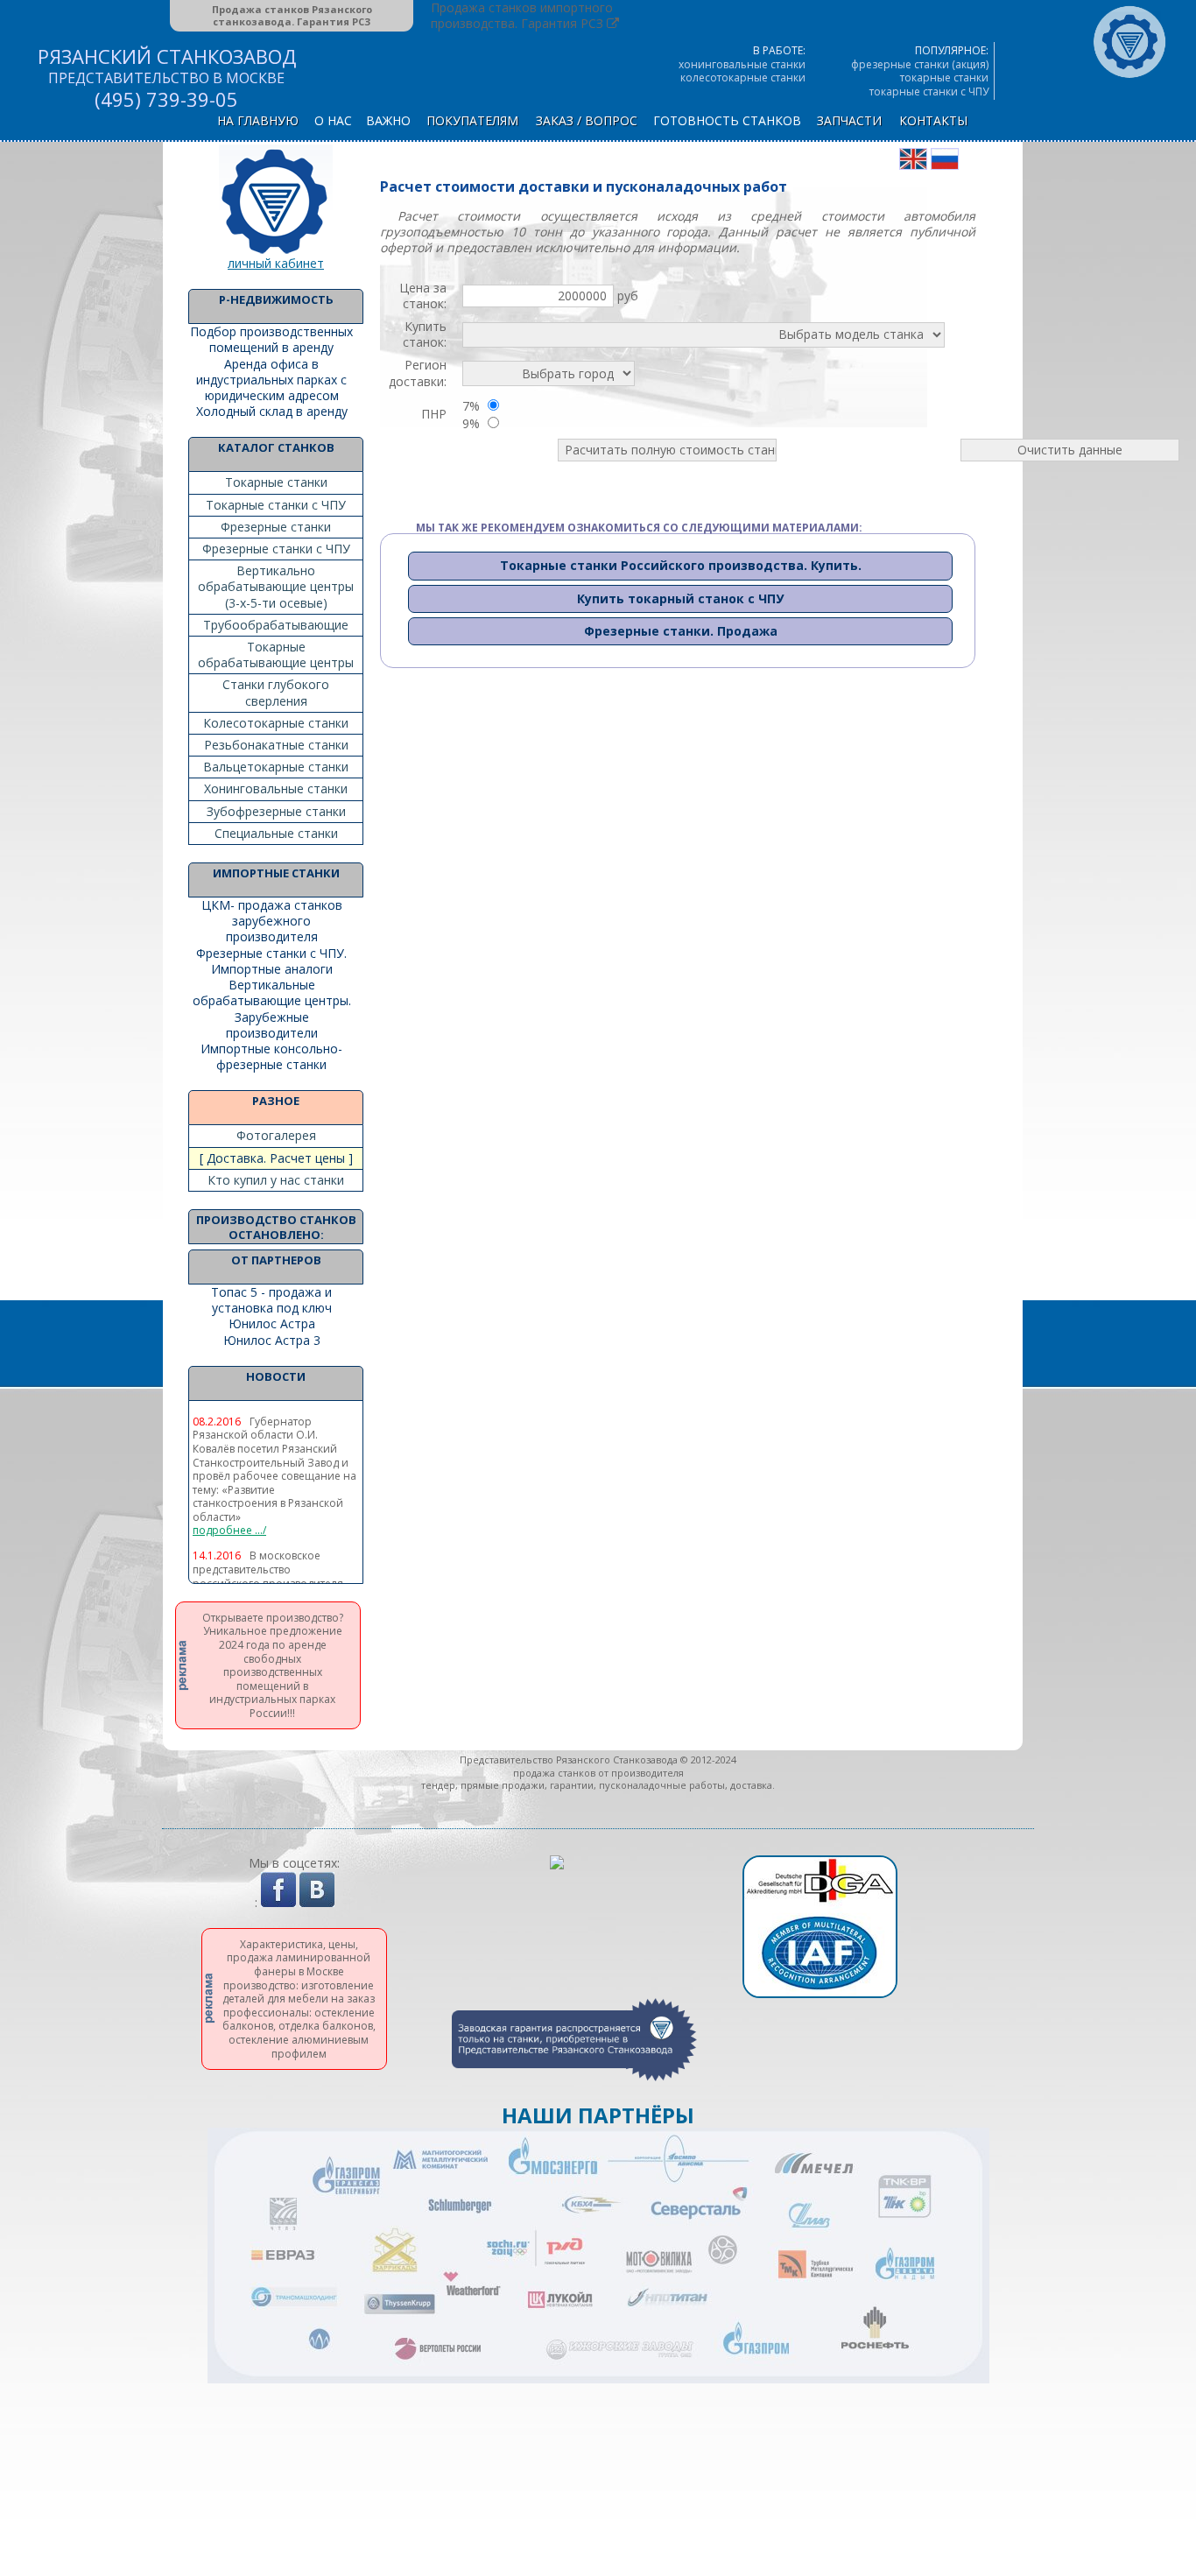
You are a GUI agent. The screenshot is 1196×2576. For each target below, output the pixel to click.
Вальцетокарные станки (276, 767)
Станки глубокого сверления (276, 692)
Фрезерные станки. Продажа (681, 631)
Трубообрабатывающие (276, 625)
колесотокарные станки (743, 77)
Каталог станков (276, 447)
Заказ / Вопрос (587, 120)
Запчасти (849, 120)
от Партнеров (276, 1260)
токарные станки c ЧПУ (929, 91)
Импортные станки (276, 873)
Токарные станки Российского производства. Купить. (681, 565)
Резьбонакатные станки (276, 745)
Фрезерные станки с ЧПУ (276, 549)
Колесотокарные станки (276, 723)
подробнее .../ (229, 1531)
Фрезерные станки (276, 527)
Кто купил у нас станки (276, 1180)
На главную (258, 120)
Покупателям (472, 120)
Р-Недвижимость (276, 299)
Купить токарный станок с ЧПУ (680, 598)
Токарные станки (276, 482)
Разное (276, 1101)
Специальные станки (276, 833)
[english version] (913, 165)
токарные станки (944, 77)
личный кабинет (276, 263)
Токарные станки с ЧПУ (276, 505)
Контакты (933, 120)
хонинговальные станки (742, 64)
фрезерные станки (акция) (920, 64)
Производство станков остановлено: (276, 1227)
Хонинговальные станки (276, 788)
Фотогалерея (276, 1135)
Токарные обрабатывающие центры (276, 655)
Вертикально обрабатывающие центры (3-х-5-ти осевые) (276, 586)
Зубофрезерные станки (276, 811)
